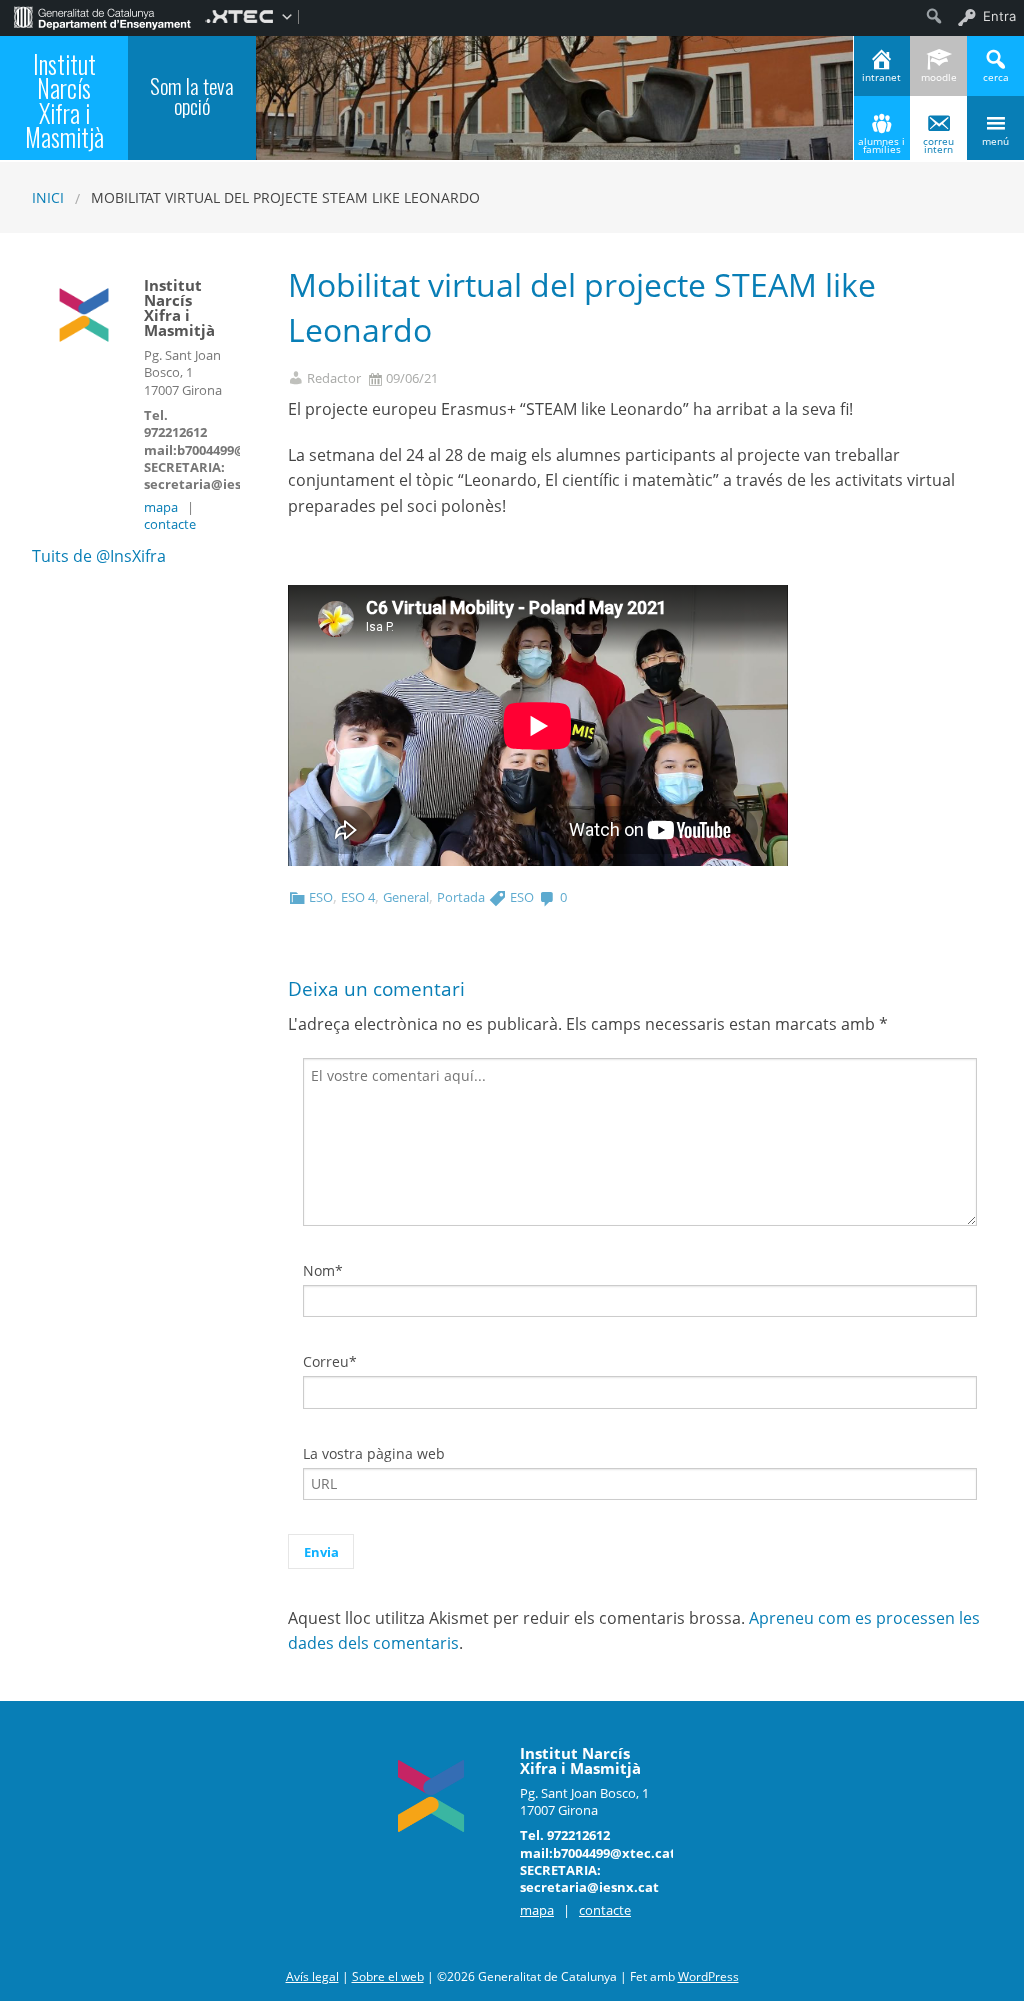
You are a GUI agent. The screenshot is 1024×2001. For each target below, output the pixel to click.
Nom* (323, 1270)
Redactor (334, 378)
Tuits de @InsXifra (99, 556)
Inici (48, 197)
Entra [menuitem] (999, 16)
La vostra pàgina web (374, 1453)
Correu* (330, 1361)
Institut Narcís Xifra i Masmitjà (64, 101)
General (406, 897)
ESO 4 (358, 897)
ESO (321, 897)
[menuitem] (102, 16)
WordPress (708, 1976)
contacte (170, 524)
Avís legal (312, 1976)
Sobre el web (388, 1976)
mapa (161, 507)
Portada (461, 897)
